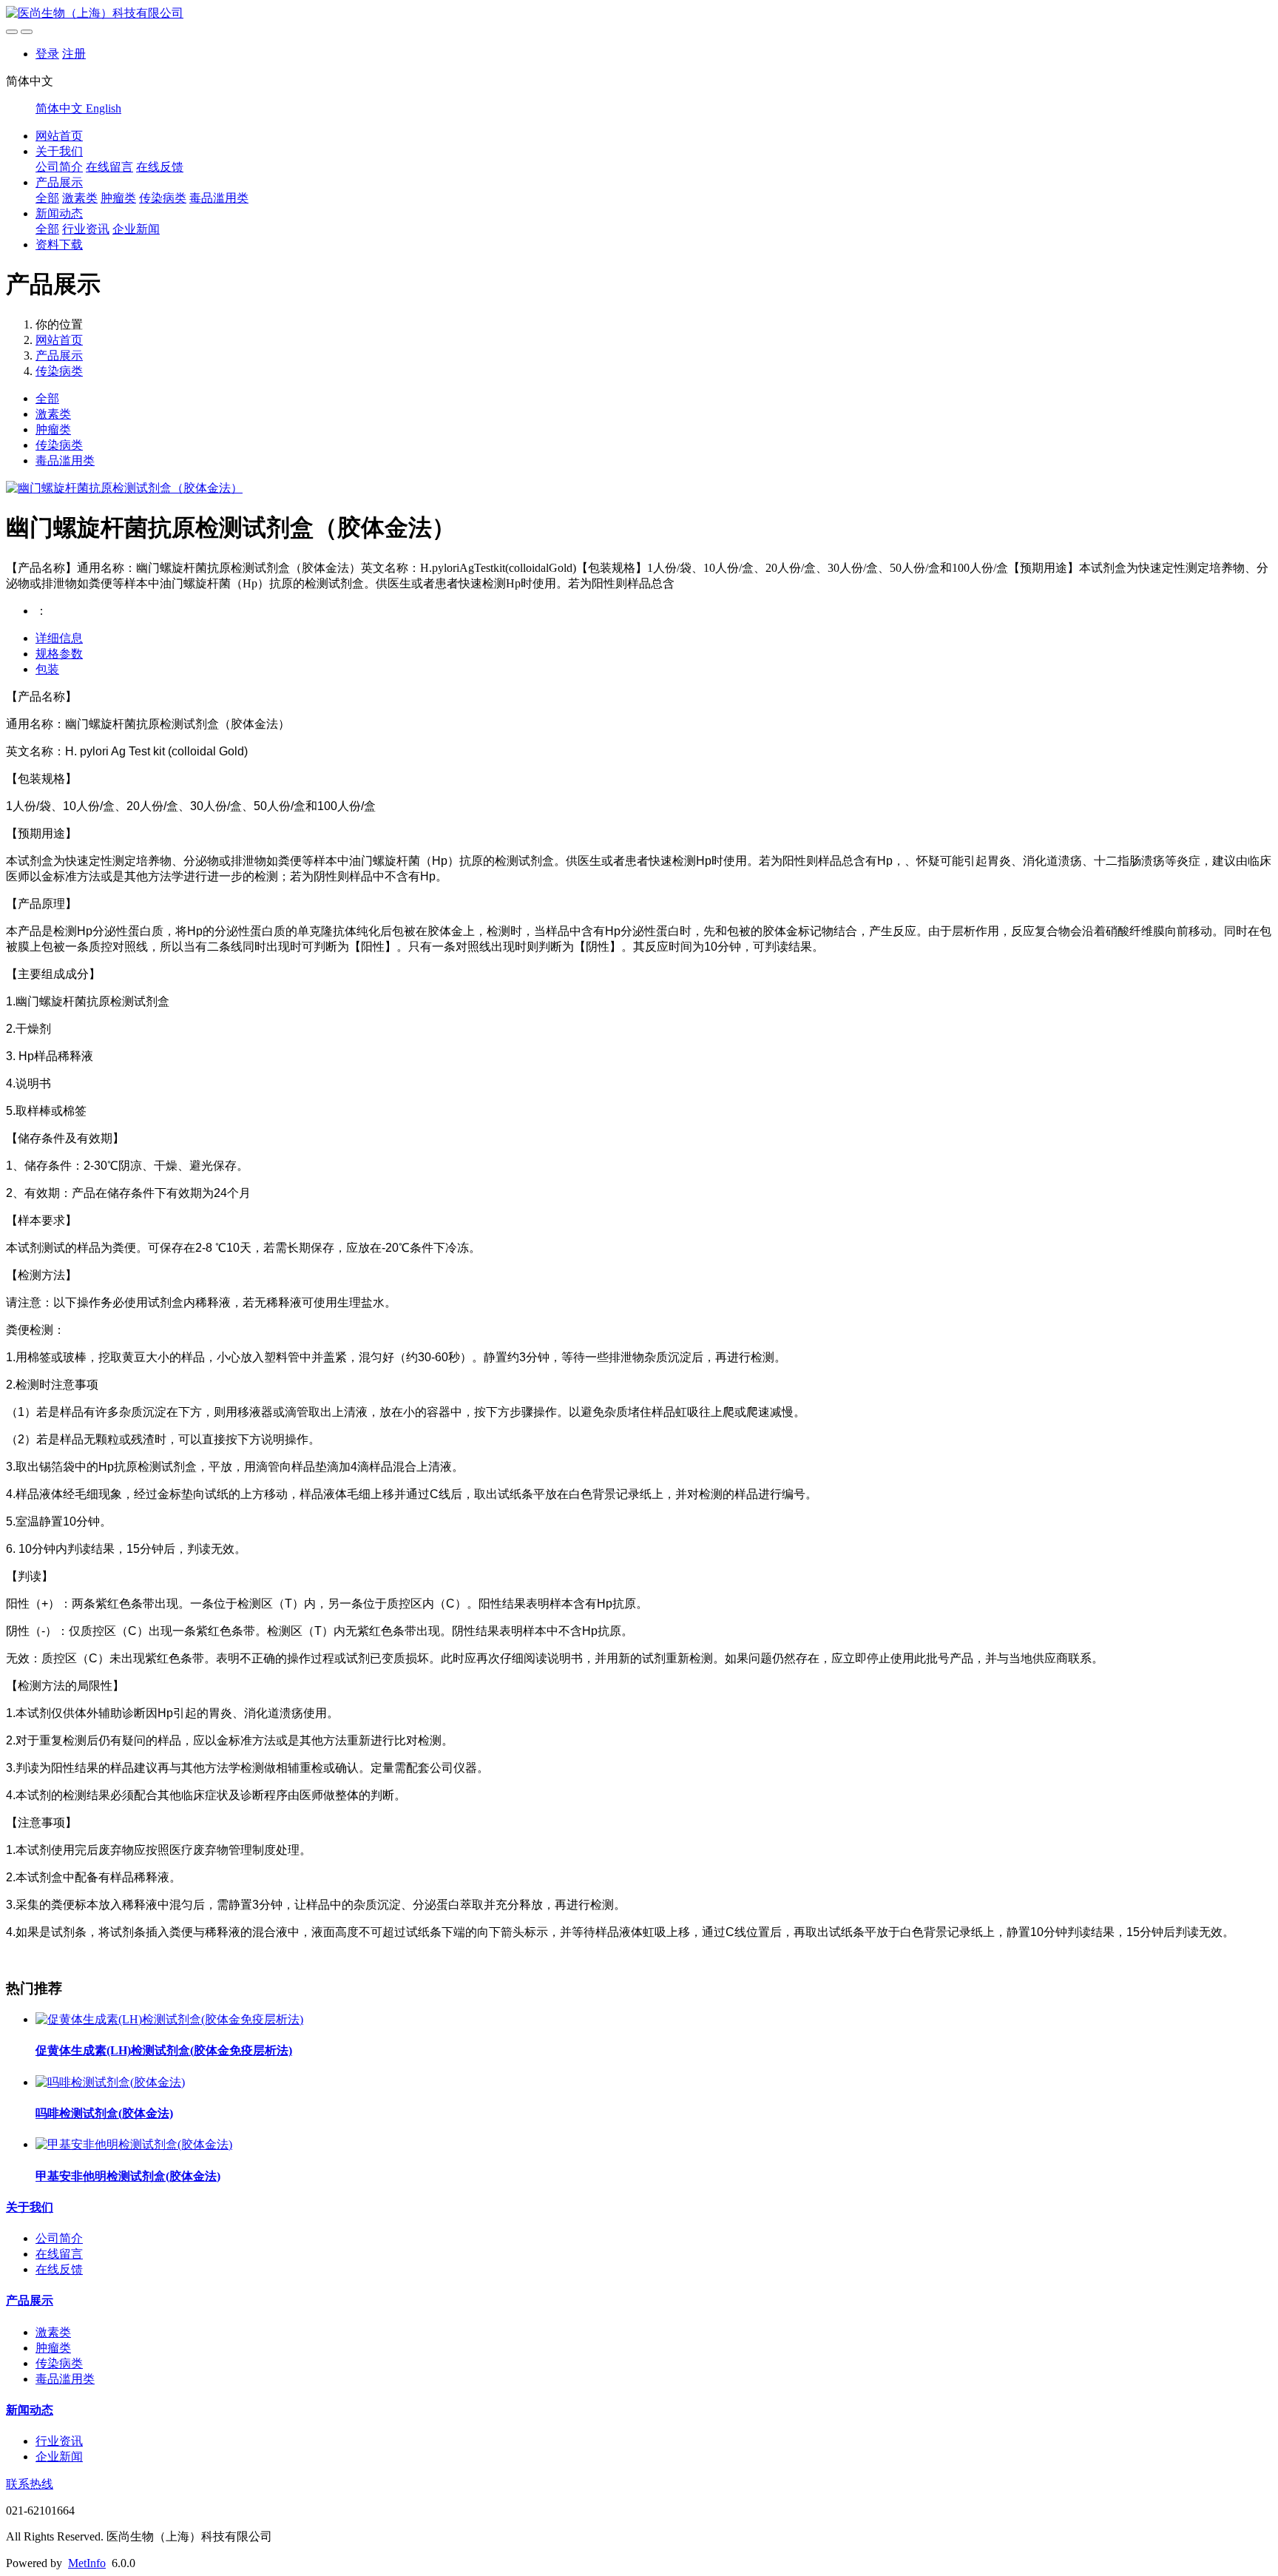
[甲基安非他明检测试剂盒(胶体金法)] (134, 2144)
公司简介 (59, 167)
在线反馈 (160, 167)
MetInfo (87, 2563)
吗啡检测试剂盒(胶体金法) (104, 2113)
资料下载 (59, 245)
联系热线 (30, 2484)
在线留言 (109, 167)
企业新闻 (136, 229)
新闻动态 (59, 213)
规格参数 (59, 654)
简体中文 (61, 108)
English (104, 108)
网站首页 (59, 136)
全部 (47, 198)
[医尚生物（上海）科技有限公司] (639, 14)
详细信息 (59, 638)
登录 (47, 54)
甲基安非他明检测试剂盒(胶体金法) (128, 2176)
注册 (74, 54)
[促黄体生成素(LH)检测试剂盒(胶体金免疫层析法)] (169, 2019)
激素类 (80, 198)
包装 (47, 669)
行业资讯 (86, 229)
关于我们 (59, 151)
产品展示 (59, 182)
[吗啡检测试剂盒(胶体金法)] (110, 2082)
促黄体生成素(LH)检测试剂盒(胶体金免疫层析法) (164, 2050)
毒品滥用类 (219, 198)
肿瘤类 (118, 198)
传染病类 (163, 198)
